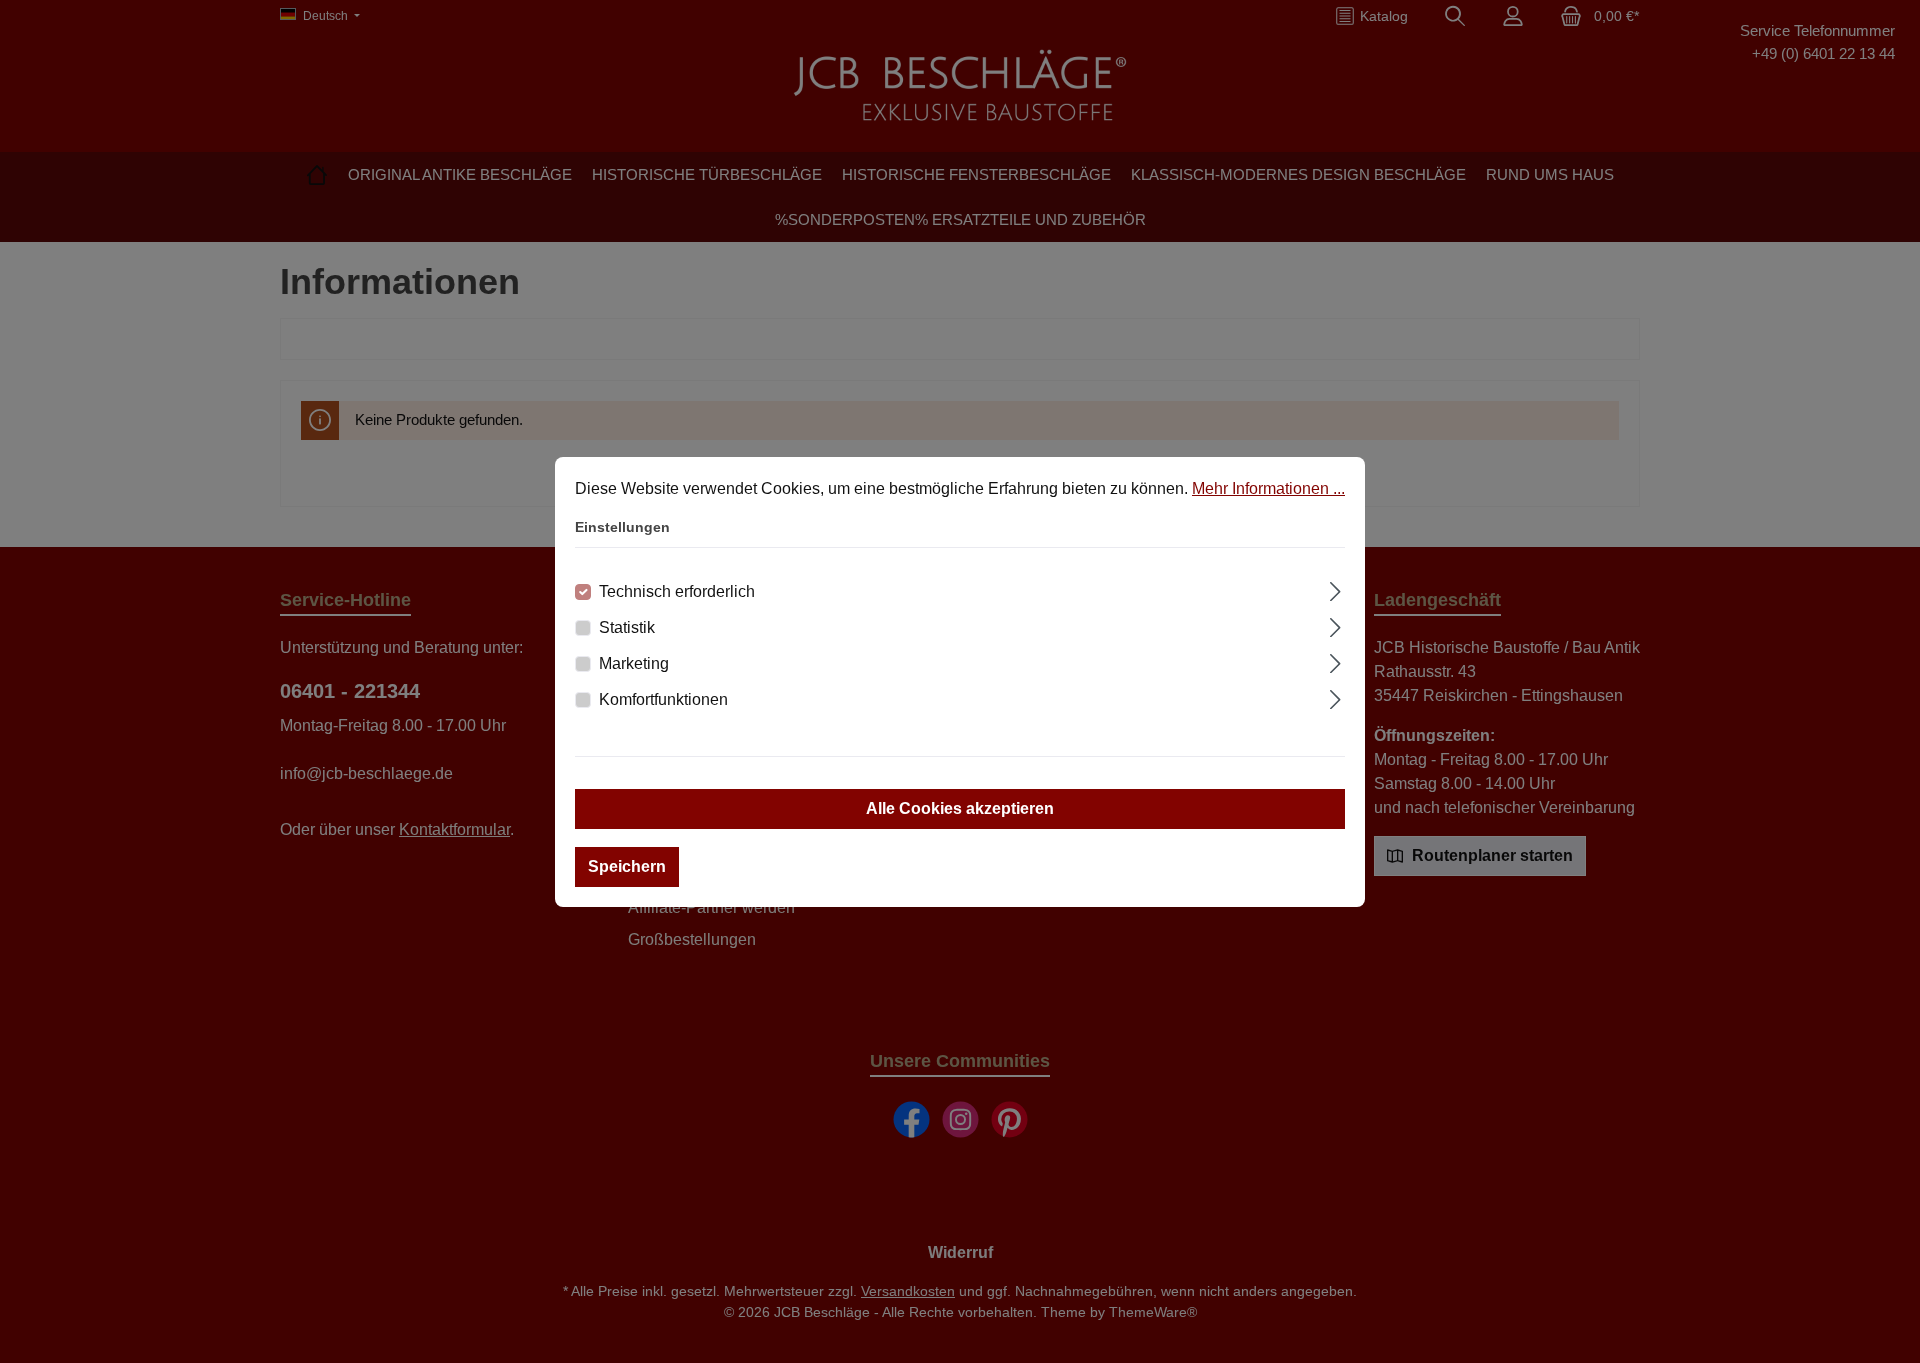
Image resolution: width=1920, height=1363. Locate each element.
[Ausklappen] (1335, 589)
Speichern (627, 866)
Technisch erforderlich (677, 591)
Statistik (627, 627)
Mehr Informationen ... (1268, 488)
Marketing (634, 663)
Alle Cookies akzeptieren (960, 808)
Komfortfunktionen (663, 699)
